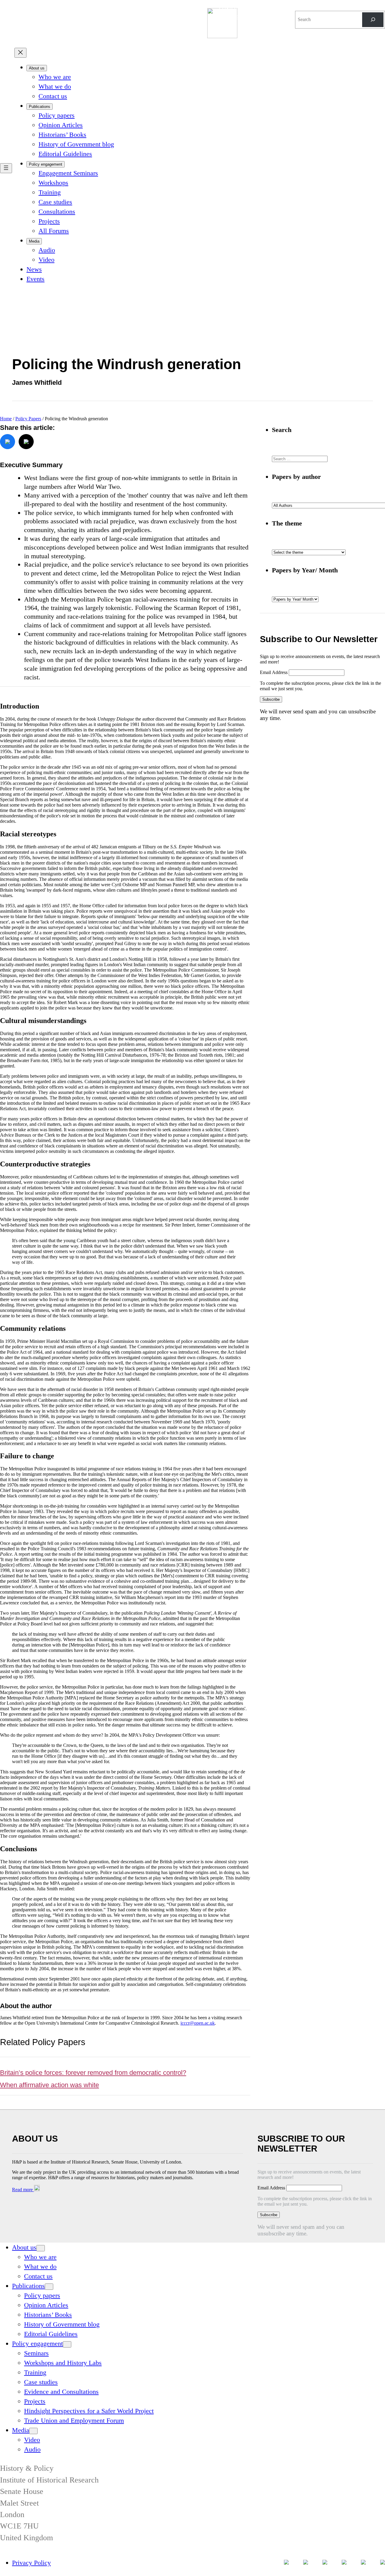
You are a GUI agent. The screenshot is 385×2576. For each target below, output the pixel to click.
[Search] (373, 20)
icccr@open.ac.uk (198, 2023)
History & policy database (245, 12)
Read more (23, 2190)
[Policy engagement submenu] (67, 2344)
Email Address (274, 672)
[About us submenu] (41, 2248)
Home (6, 419)
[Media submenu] (33, 2431)
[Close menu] (20, 53)
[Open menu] (6, 168)
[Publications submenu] (49, 2287)
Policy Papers (28, 419)
